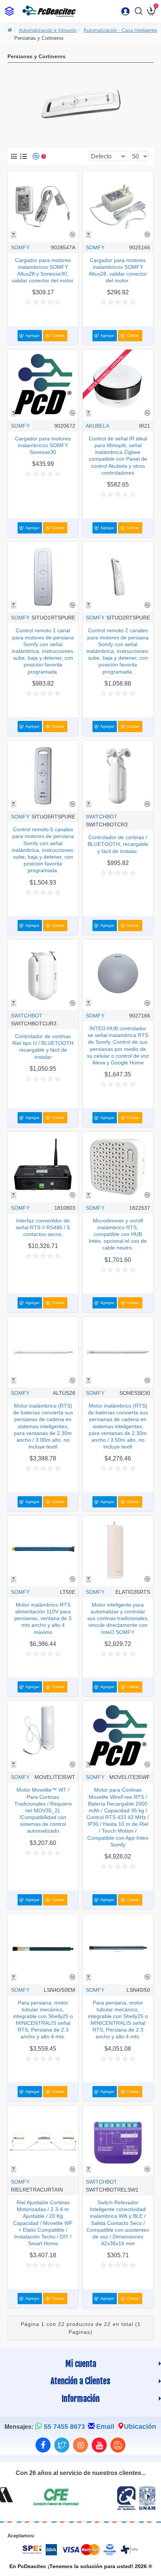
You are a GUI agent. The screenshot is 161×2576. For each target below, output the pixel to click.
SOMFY (20, 247)
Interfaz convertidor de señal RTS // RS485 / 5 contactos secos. (43, 1227)
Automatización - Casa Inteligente (120, 30)
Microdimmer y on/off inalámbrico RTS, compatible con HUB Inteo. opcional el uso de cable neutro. (118, 1234)
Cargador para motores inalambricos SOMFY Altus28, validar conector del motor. (118, 271)
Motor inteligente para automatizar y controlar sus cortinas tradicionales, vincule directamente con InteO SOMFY (118, 1618)
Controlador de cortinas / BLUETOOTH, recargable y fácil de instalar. (118, 844)
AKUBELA (98, 426)
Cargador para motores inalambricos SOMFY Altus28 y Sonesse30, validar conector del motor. (43, 271)
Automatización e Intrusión (48, 30)
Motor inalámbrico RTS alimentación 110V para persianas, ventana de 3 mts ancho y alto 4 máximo (43, 1618)
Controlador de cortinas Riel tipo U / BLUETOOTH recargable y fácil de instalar (43, 1047)
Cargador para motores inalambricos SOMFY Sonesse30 (43, 445)
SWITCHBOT (101, 817)
